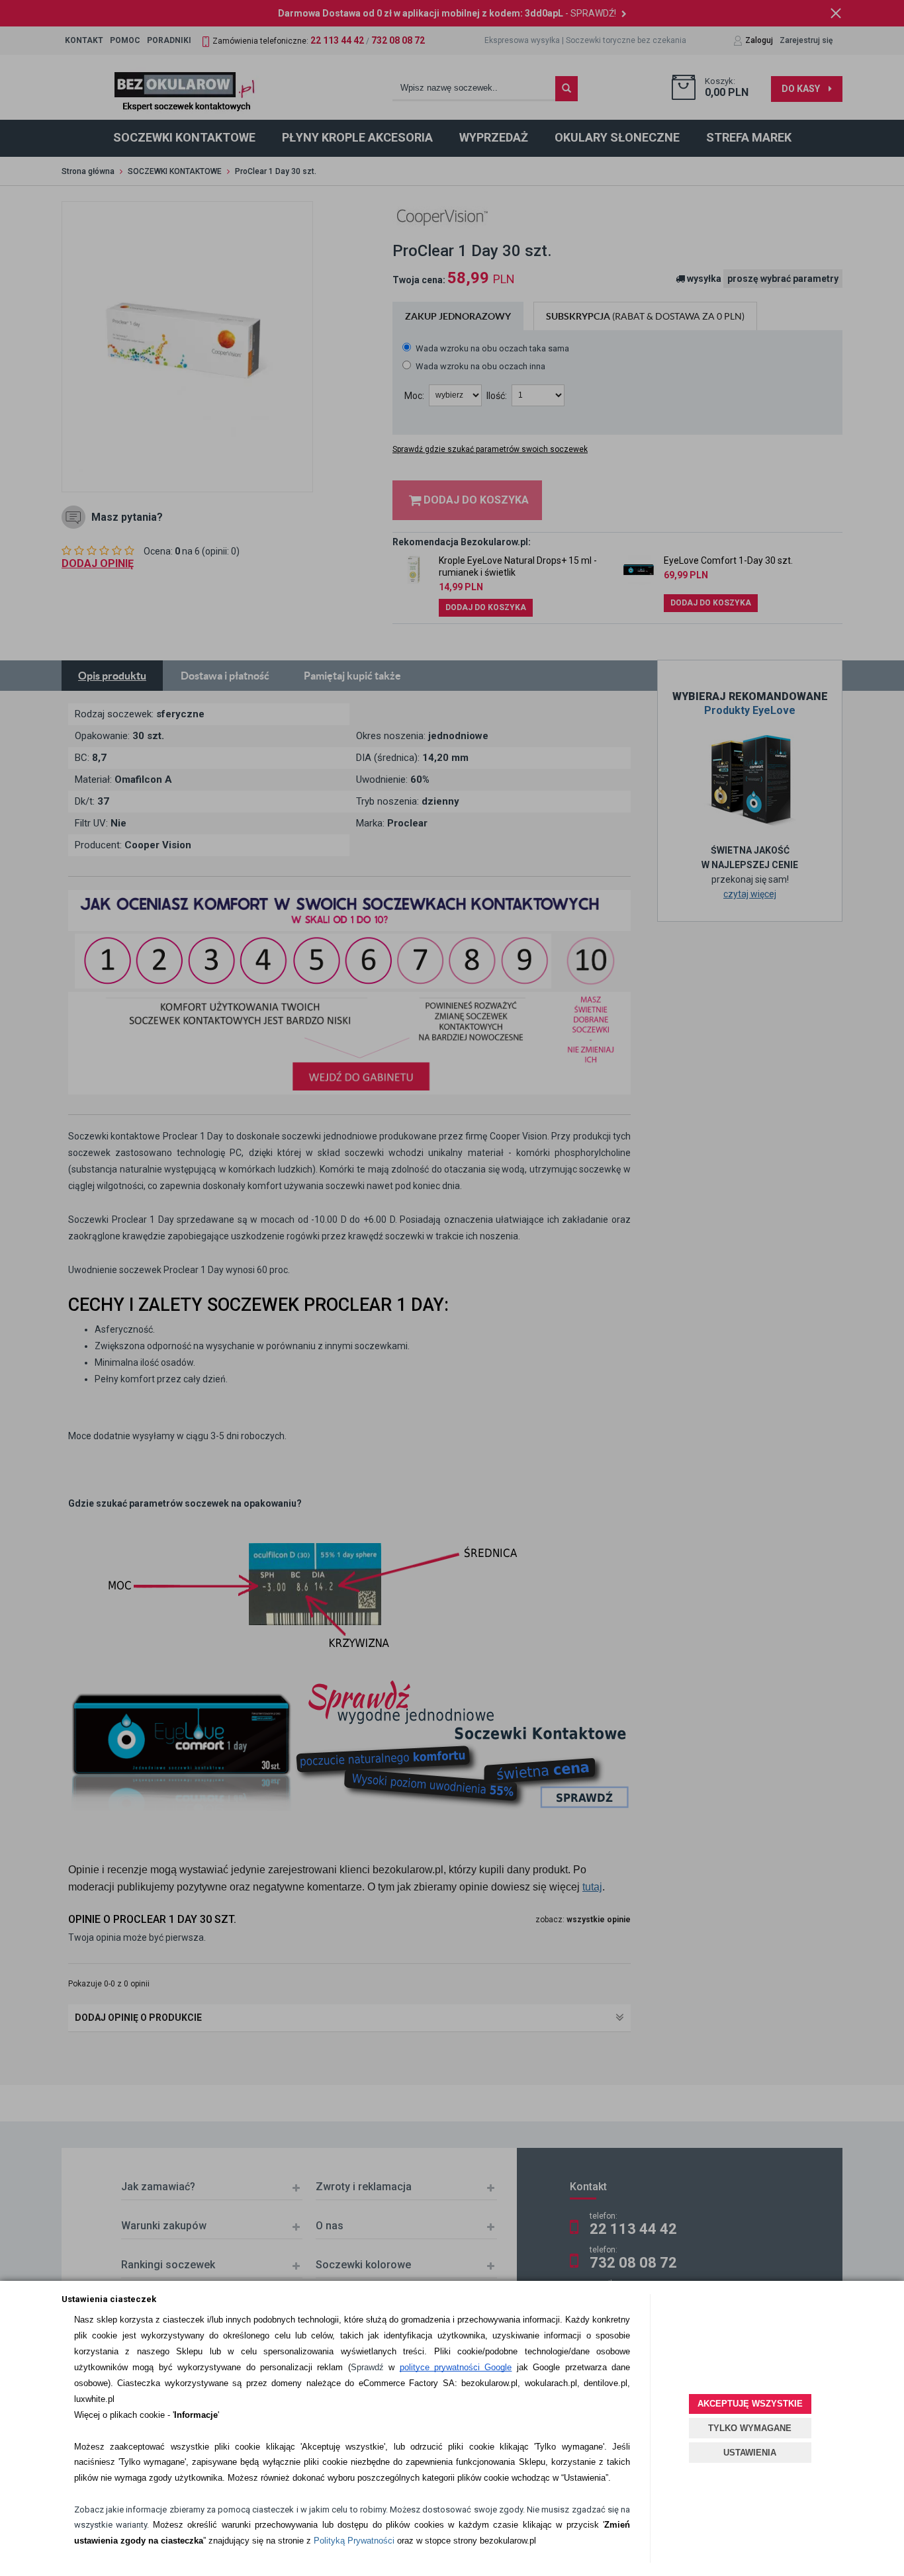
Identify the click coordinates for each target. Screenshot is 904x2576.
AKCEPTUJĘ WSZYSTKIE (750, 2404)
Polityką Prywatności (354, 2541)
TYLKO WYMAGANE (750, 2428)
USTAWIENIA (750, 2453)
